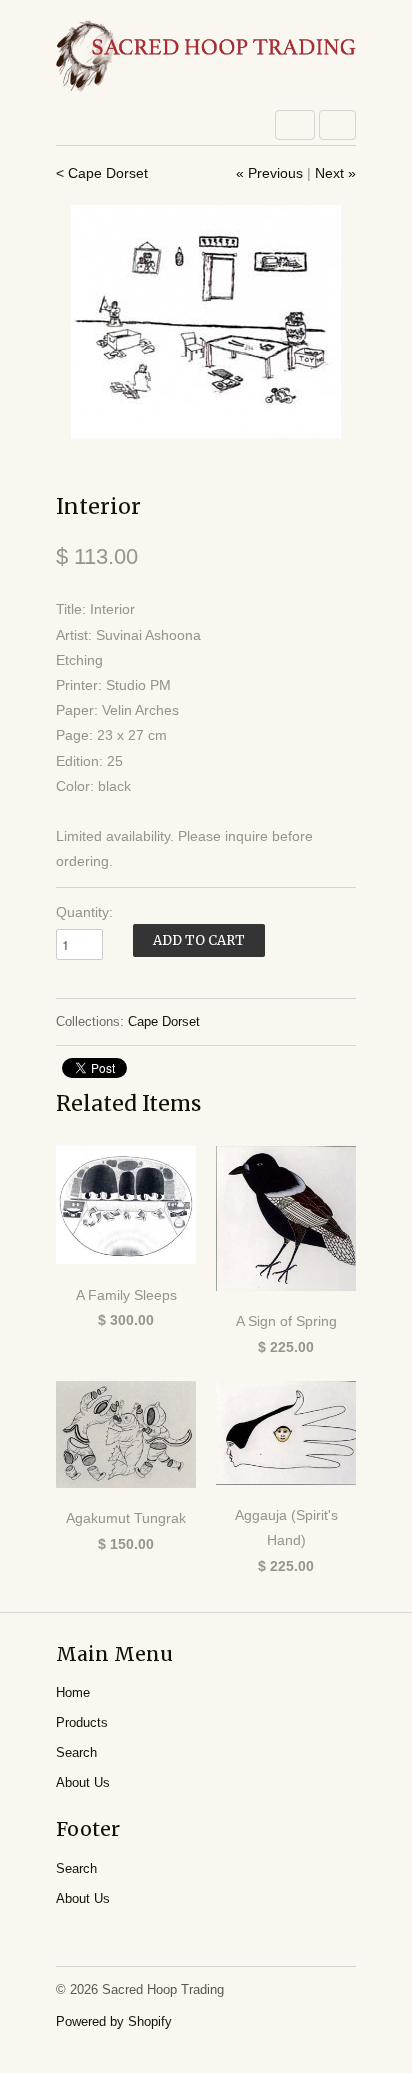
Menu (295, 125)
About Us (83, 1782)
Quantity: (84, 912)
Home (73, 1692)
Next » (335, 173)
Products (82, 1722)
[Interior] (206, 321)
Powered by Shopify (114, 2021)
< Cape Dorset (102, 173)
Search (76, 1752)
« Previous (269, 173)
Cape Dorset (164, 1021)
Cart (337, 125)
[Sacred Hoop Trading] (206, 57)
